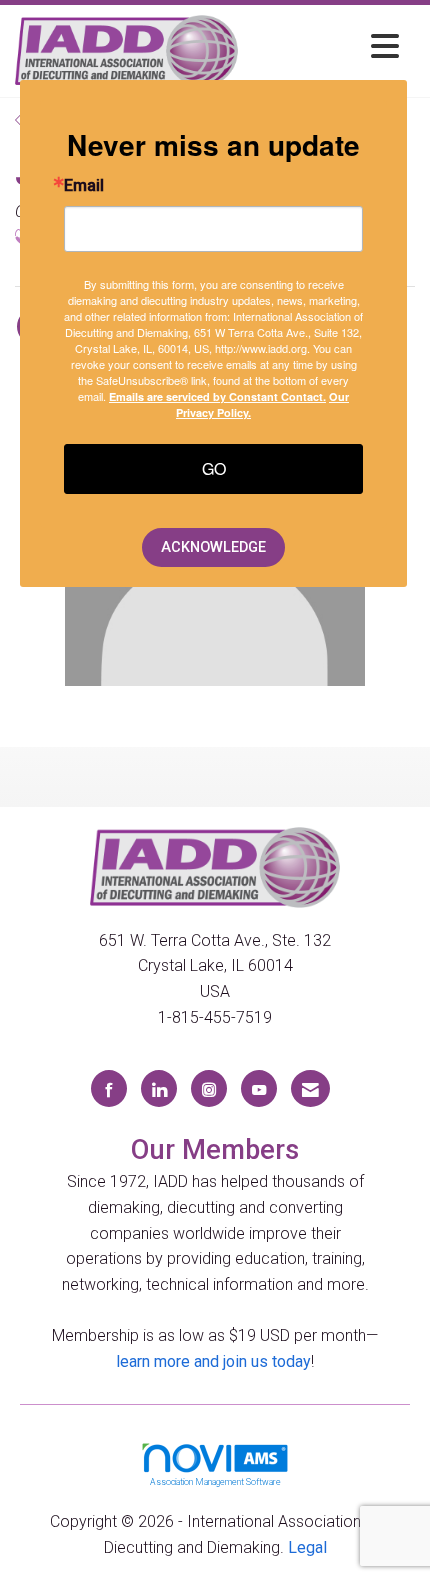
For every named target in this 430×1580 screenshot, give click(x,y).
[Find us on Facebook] (109, 1088)
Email (84, 186)
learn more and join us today (213, 1361)
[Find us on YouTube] (259, 1088)
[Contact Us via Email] (310, 1088)
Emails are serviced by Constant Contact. (217, 396)
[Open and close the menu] (324, 47)
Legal (307, 1547)
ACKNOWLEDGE (213, 547)
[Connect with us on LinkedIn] (159, 1088)
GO (214, 468)
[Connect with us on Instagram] (209, 1088)
